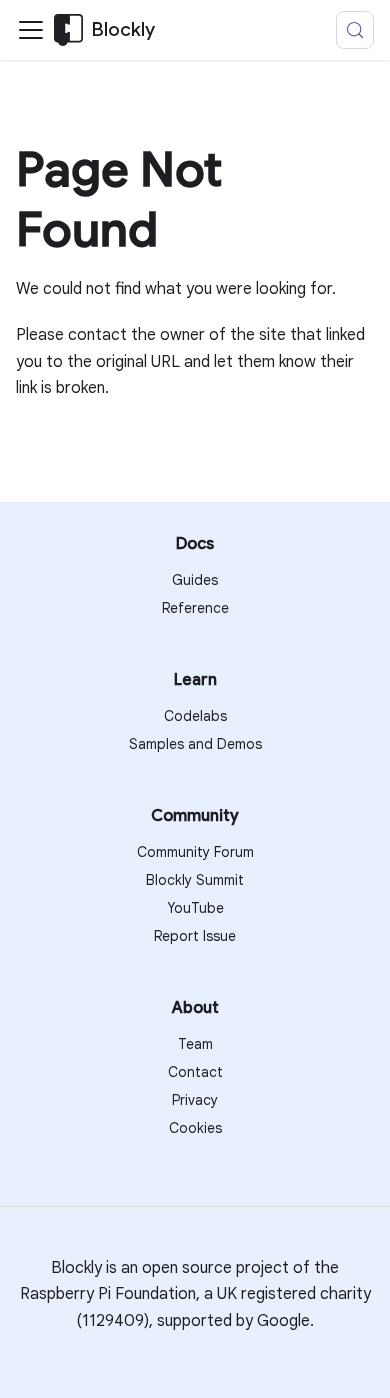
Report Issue (195, 936)
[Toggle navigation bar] (31, 30)
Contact (195, 1072)
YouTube (195, 908)
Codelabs (195, 716)
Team (195, 1044)
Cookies (195, 1128)
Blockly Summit (195, 880)
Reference (195, 608)
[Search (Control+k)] (355, 30)
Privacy (195, 1100)
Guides (195, 580)
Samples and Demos (195, 744)
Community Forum (195, 852)
